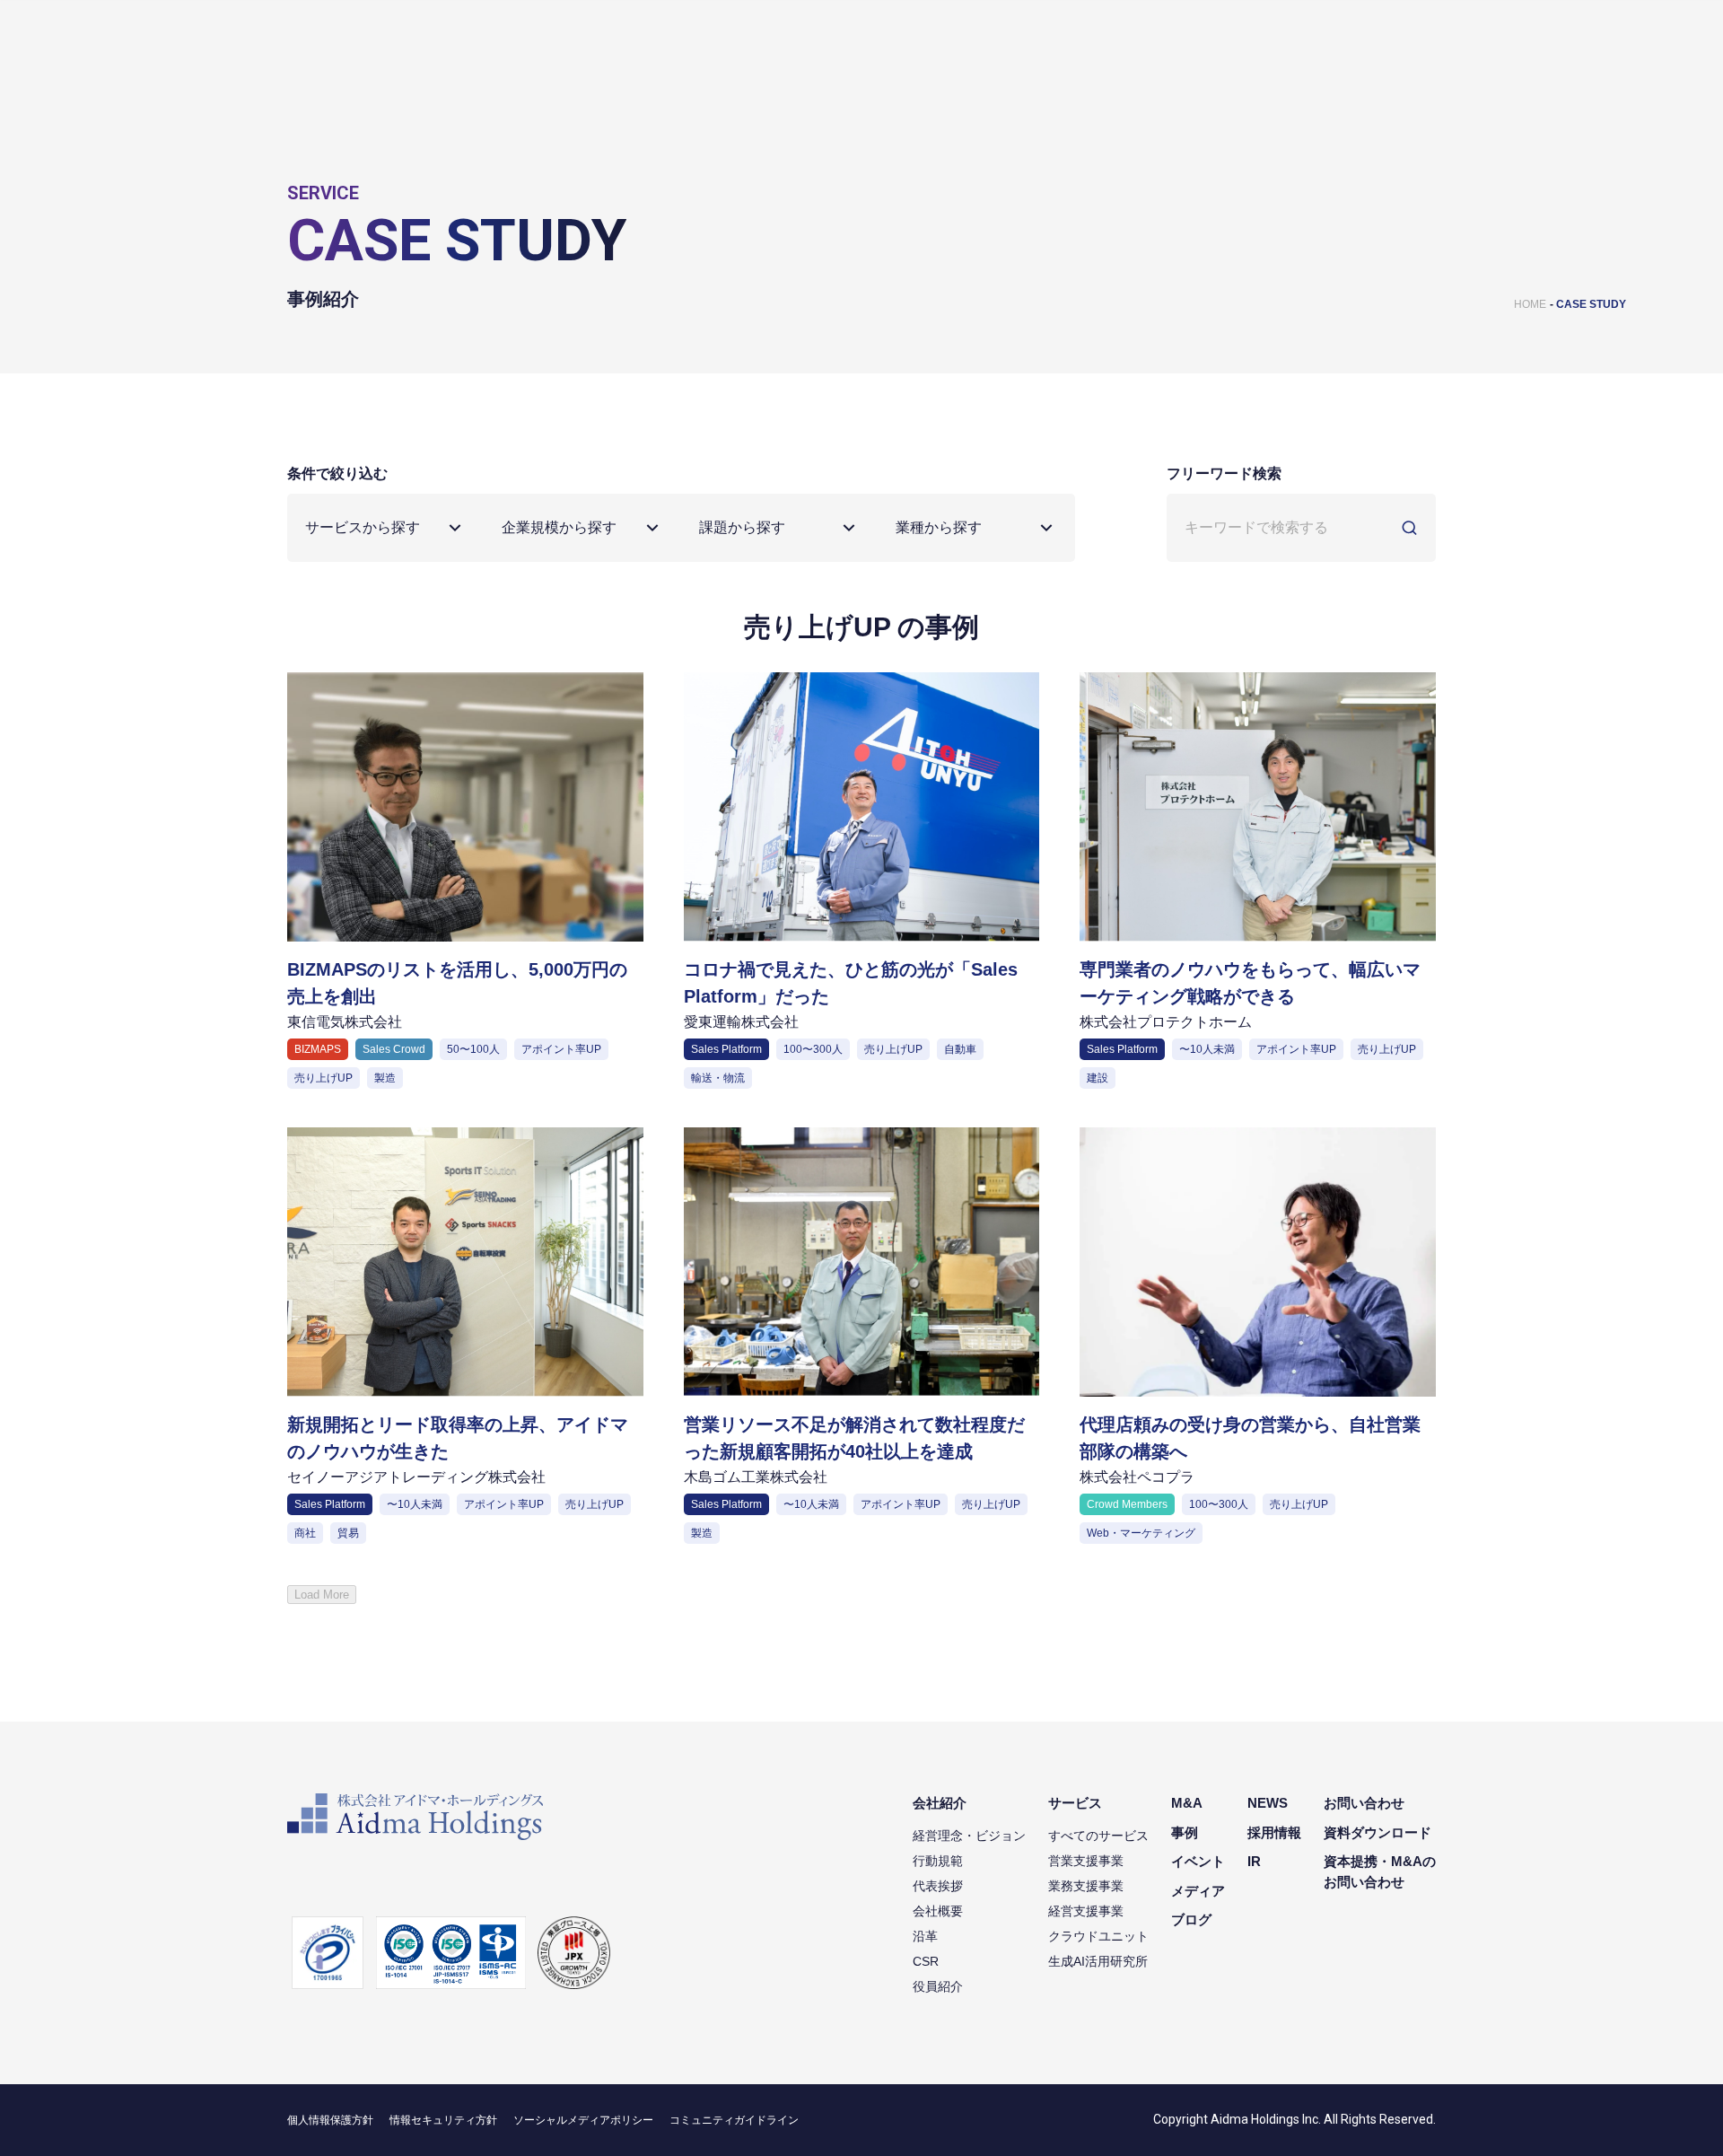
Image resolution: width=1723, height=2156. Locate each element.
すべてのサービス (1098, 1836)
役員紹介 (938, 1986)
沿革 (925, 1936)
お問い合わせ (1364, 1803)
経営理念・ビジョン (969, 1836)
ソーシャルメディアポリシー (583, 2120)
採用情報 (1274, 1832)
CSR (926, 1961)
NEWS (1268, 1803)
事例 (1185, 1832)
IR (1254, 1861)
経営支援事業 (1086, 1911)
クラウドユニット (1098, 1936)
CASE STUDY (1591, 304)
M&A (1187, 1803)
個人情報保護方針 (330, 2120)
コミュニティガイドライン (734, 2120)
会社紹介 (940, 1803)
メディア (1198, 1891)
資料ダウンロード (1378, 1832)
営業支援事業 (1086, 1861)
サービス (1075, 1803)
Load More (322, 1595)
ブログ (1191, 1919)
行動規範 (938, 1861)
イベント (1198, 1861)
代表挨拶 (938, 1886)
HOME (1530, 304)
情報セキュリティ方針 (443, 2120)
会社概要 (938, 1911)
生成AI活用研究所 (1098, 1961)
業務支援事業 (1086, 1886)
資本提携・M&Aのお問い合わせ (1380, 1871)
